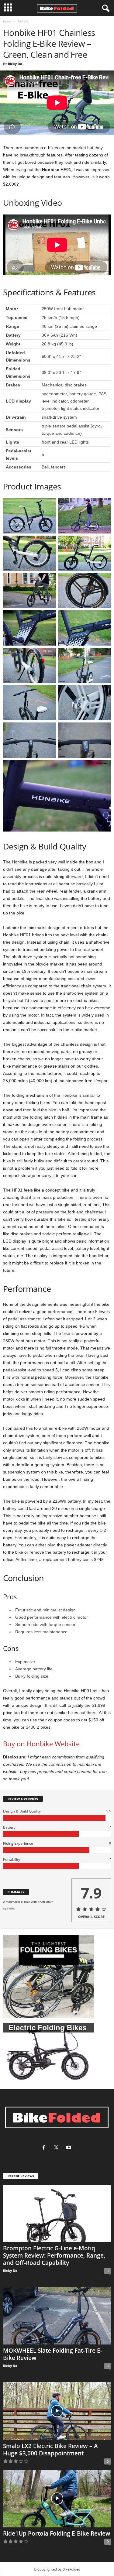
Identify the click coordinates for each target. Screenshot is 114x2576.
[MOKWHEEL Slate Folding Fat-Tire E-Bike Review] (57, 2316)
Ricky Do (15, 64)
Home (7, 21)
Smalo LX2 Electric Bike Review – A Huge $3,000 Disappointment (50, 2450)
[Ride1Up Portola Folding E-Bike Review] (57, 2499)
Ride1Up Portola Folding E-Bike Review (57, 2533)
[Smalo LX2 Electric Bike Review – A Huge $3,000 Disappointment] (57, 2411)
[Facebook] (45, 2148)
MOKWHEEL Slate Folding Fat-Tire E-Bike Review (53, 2354)
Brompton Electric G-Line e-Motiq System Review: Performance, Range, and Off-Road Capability (54, 2255)
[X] (58, 2148)
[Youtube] (69, 2148)
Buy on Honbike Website (41, 1744)
